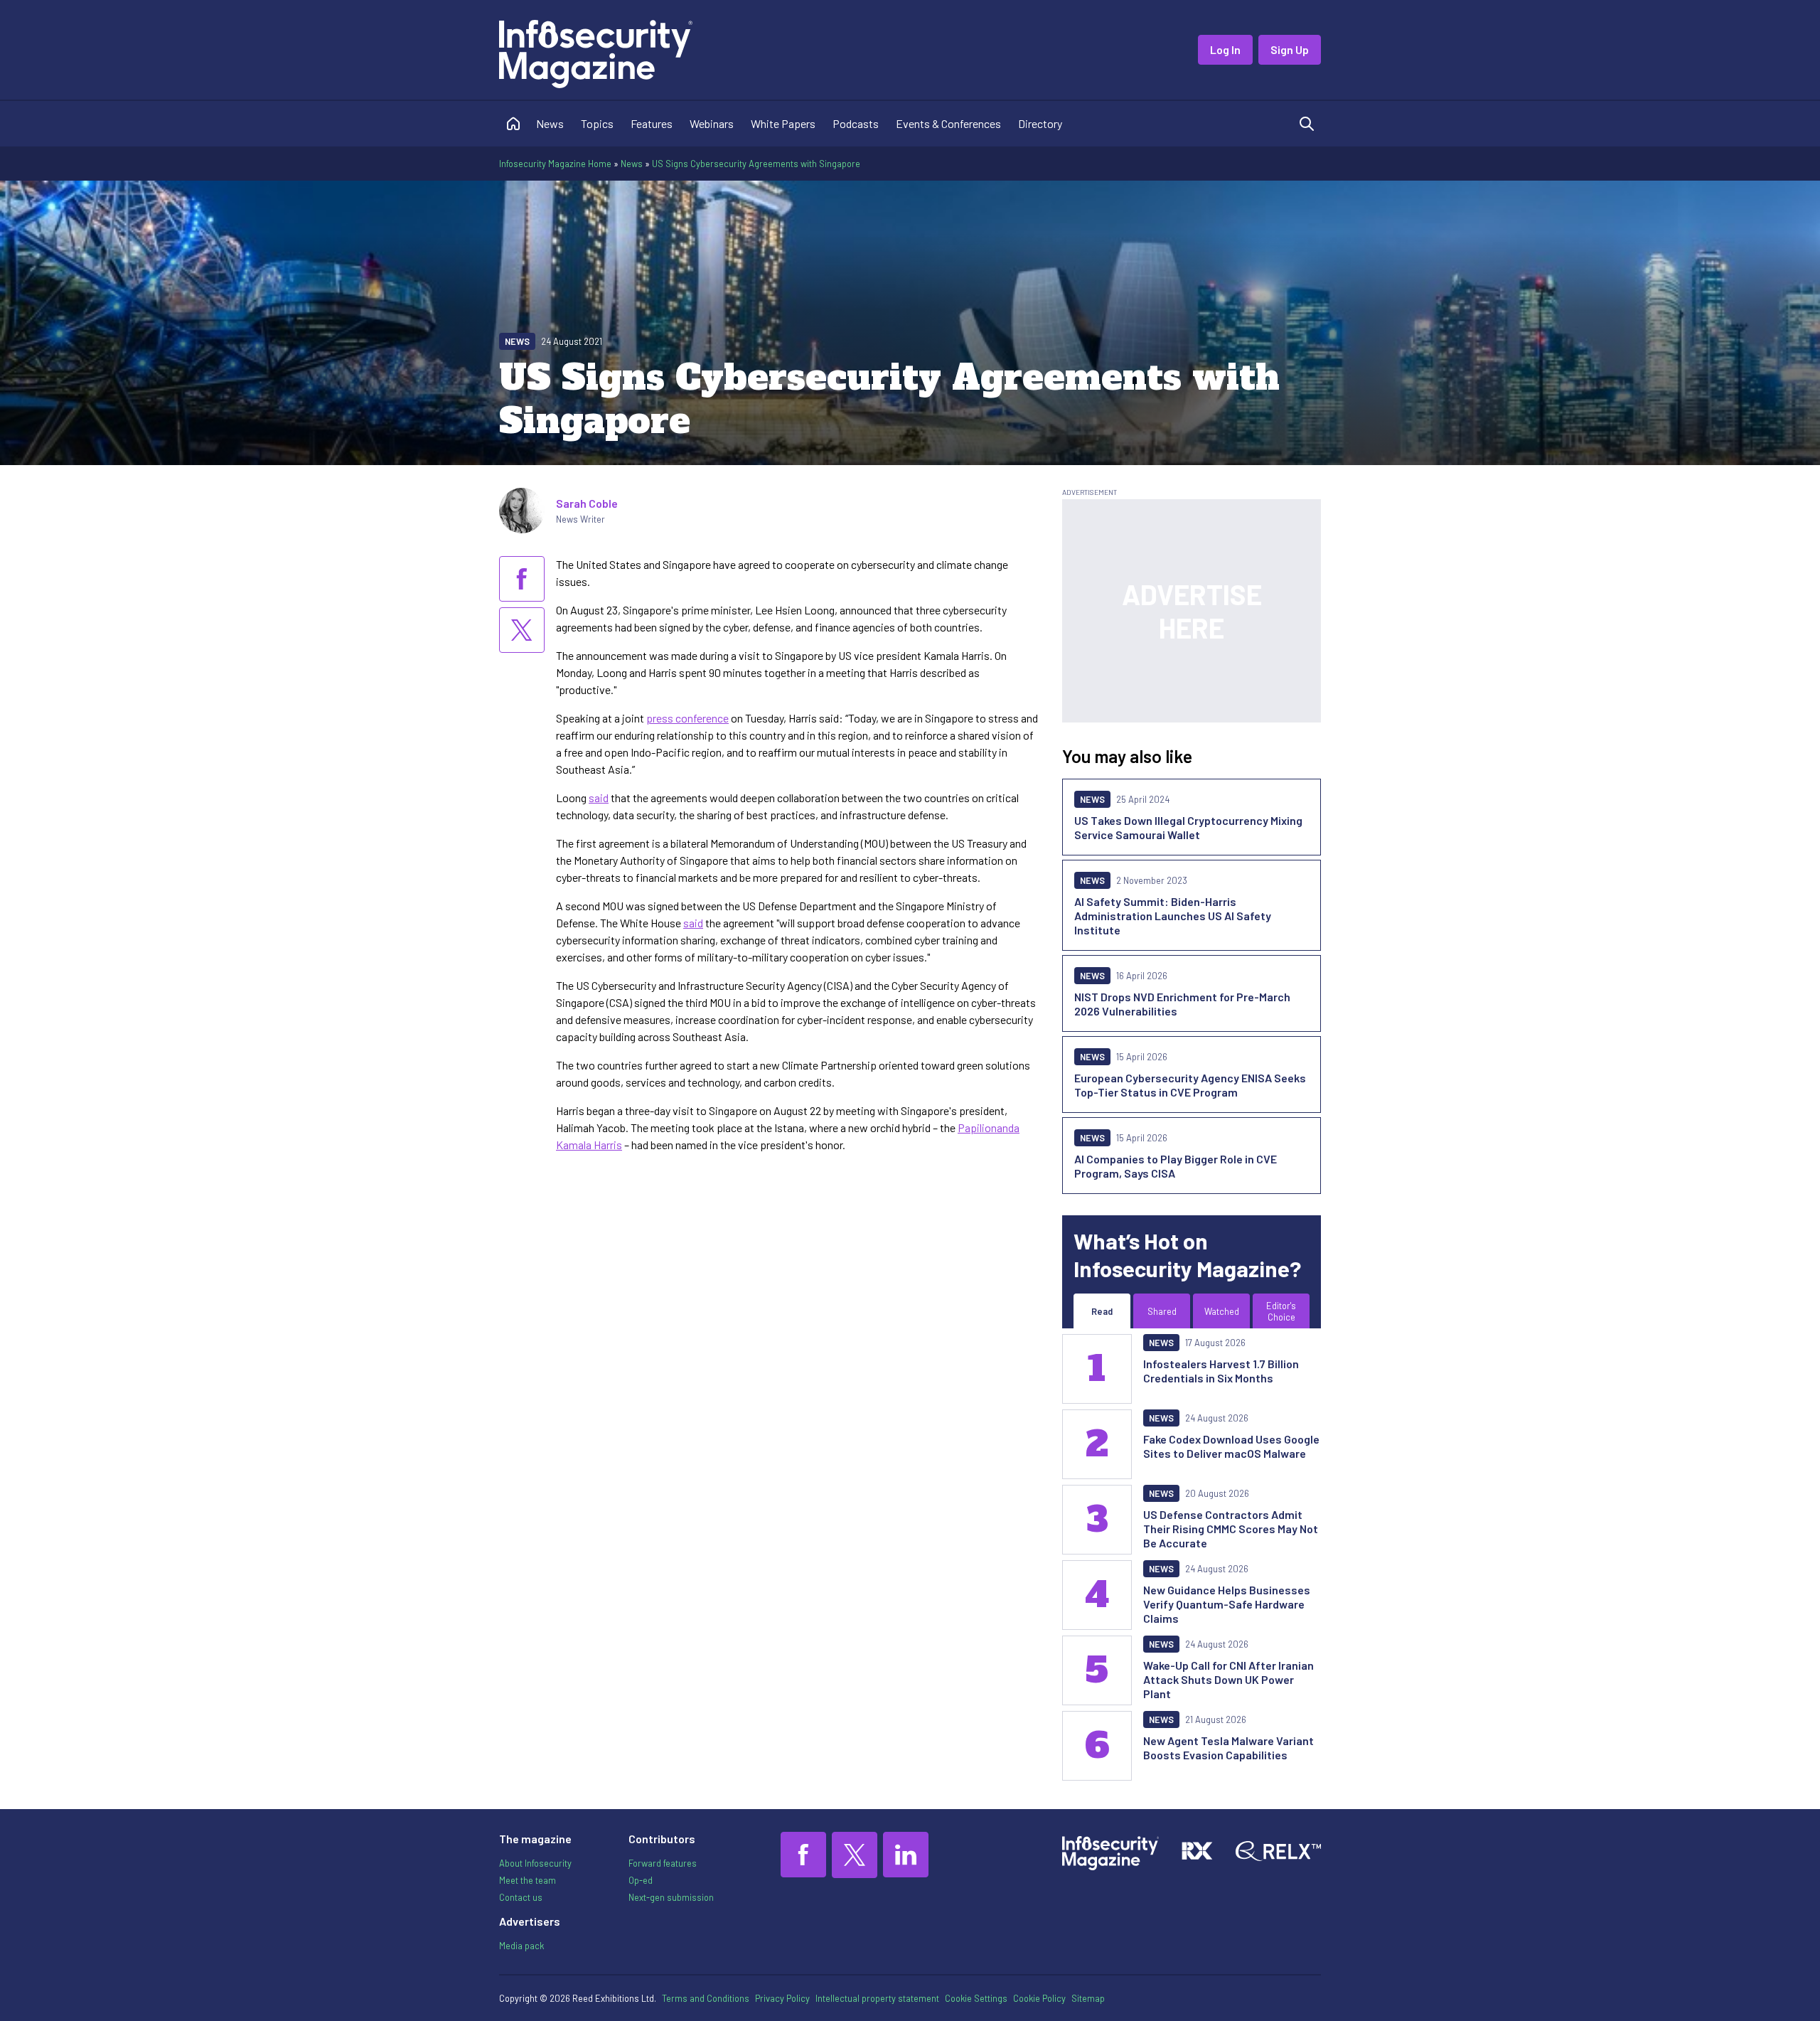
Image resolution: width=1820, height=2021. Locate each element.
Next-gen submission (671, 1897)
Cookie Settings (976, 1998)
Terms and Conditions (706, 1998)
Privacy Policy (782, 1998)
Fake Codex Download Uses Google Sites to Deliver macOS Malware (1231, 1446)
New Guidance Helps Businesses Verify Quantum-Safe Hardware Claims (1227, 1604)
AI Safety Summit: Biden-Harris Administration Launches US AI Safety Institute (1173, 916)
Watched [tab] (1222, 1311)
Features (652, 123)
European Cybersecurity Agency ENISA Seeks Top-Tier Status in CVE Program (1190, 1085)
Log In (1225, 49)
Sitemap (1088, 1998)
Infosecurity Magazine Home (555, 164)
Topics (597, 123)
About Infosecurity (535, 1863)
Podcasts (856, 123)
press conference (687, 718)
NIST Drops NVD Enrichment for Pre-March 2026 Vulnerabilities (1182, 1004)
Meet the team (528, 1880)
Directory (1040, 123)
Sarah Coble (587, 503)
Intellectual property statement (877, 1998)
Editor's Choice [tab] (1281, 1311)
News (550, 123)
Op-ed (641, 1880)
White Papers (783, 123)
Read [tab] (1102, 1311)
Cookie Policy (1039, 1998)
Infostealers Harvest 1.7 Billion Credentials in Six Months (1221, 1371)
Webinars (712, 123)
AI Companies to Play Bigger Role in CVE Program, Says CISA (1176, 1166)
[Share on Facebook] (522, 579)
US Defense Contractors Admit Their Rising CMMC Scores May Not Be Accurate (1231, 1529)
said (599, 798)
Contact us (521, 1897)
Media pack (521, 1946)
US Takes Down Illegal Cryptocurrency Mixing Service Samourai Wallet (1188, 827)
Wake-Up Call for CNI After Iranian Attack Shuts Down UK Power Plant (1228, 1679)
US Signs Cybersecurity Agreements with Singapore (756, 164)
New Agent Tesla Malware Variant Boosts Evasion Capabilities (1228, 1748)
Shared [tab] (1162, 1311)
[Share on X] (522, 630)
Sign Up (1290, 49)
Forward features (663, 1863)
